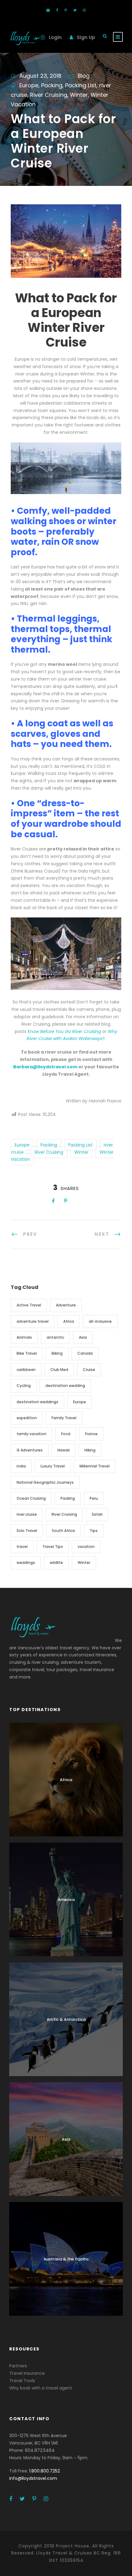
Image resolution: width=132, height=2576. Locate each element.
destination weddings (37, 1402)
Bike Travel (27, 1353)
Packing (52, 85)
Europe (29, 85)
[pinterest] (66, 10)
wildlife (56, 1563)
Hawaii (64, 1450)
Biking (57, 1353)
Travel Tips (53, 1547)
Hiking (90, 1450)
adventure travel (33, 1321)
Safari (97, 1514)
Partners (18, 2366)
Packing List (81, 85)
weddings (26, 1563)
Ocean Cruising (31, 1498)
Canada (85, 1353)
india (21, 1466)
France (91, 1434)
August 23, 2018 (40, 76)
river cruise (27, 1514)
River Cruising (49, 95)
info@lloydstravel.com (33, 2478)
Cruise (89, 1370)
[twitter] (75, 10)
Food (66, 1434)
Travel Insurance (27, 2373)
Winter (79, 95)
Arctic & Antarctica (66, 2019)
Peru (94, 1498)
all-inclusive (100, 1321)
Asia (83, 1337)
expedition (27, 1418)
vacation (86, 1547)
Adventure (66, 1305)
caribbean (26, 1370)
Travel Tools (22, 2381)
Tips (94, 1531)
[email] (48, 10)
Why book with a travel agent (41, 2388)
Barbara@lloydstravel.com (45, 1067)
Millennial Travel (95, 1466)
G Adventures (30, 1450)
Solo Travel (27, 1531)
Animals (24, 1337)
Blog (84, 76)
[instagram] (84, 10)
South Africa (63, 1531)
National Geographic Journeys (45, 1482)
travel (22, 1547)
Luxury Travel (53, 1466)
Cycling (24, 1386)
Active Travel (29, 1305)
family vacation (31, 1434)
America (66, 1900)
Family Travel (64, 1418)
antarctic (55, 1337)
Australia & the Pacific (66, 2259)
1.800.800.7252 (45, 2471)
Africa (69, 1321)
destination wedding (65, 1386)
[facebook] (57, 10)
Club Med (59, 1370)
